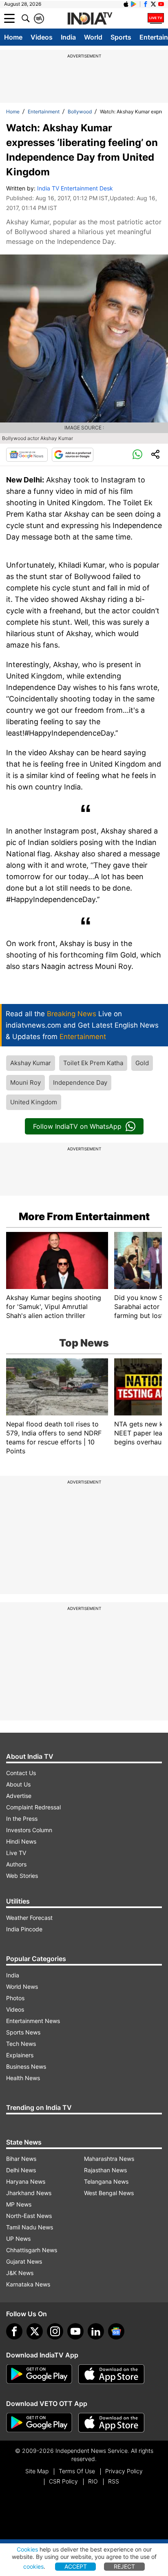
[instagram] (55, 2331)
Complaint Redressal (33, 1807)
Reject (124, 2566)
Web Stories (22, 1876)
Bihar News (21, 2159)
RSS (114, 2481)
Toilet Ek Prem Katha (93, 1063)
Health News (23, 2078)
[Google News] (27, 455)
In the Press (22, 1819)
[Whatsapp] (137, 455)
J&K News (20, 2273)
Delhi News (21, 2170)
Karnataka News (28, 2284)
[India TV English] (90, 19)
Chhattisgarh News (32, 2250)
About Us (18, 1784)
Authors (16, 1864)
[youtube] (75, 2331)
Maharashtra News (109, 2159)
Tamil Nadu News (30, 2227)
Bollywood (80, 112)
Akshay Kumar (31, 1063)
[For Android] (39, 2423)
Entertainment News (33, 2021)
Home (13, 37)
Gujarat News (24, 2261)
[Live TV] (156, 18)
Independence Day (80, 1082)
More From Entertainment (84, 1216)
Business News (26, 2066)
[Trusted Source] (73, 455)
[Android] (134, 4)
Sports (121, 37)
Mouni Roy (25, 1082)
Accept (76, 2566)
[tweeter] (35, 2331)
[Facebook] (14, 2331)
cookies (33, 2566)
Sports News (23, 2032)
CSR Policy (63, 2481)
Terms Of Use (77, 2471)
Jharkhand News (29, 2193)
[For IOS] (111, 2423)
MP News (19, 2204)
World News (22, 1987)
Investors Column (29, 1830)
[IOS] (126, 4)
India (68, 37)
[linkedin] (96, 2331)
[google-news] (116, 2331)
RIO (93, 2481)
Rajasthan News (105, 2170)
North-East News (29, 2216)
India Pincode (24, 1929)
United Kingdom (34, 1102)
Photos (15, 1998)
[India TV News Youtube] (161, 4)
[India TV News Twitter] (153, 4)
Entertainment (44, 112)
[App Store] (111, 2374)
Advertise (19, 1796)
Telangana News (106, 2181)
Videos (42, 37)
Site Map (37, 2471)
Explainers (20, 2055)
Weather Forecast (29, 1918)
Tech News (21, 2044)
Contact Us (21, 1773)
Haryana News (26, 2181)
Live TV (16, 1853)
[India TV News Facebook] (146, 4)
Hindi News (21, 1841)
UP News (18, 2239)
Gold (142, 1063)
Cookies (27, 2549)
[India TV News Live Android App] (39, 2374)
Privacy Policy (124, 2471)
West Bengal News (109, 2193)
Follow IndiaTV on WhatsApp (77, 1126)
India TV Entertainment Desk (75, 188)
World (93, 37)
